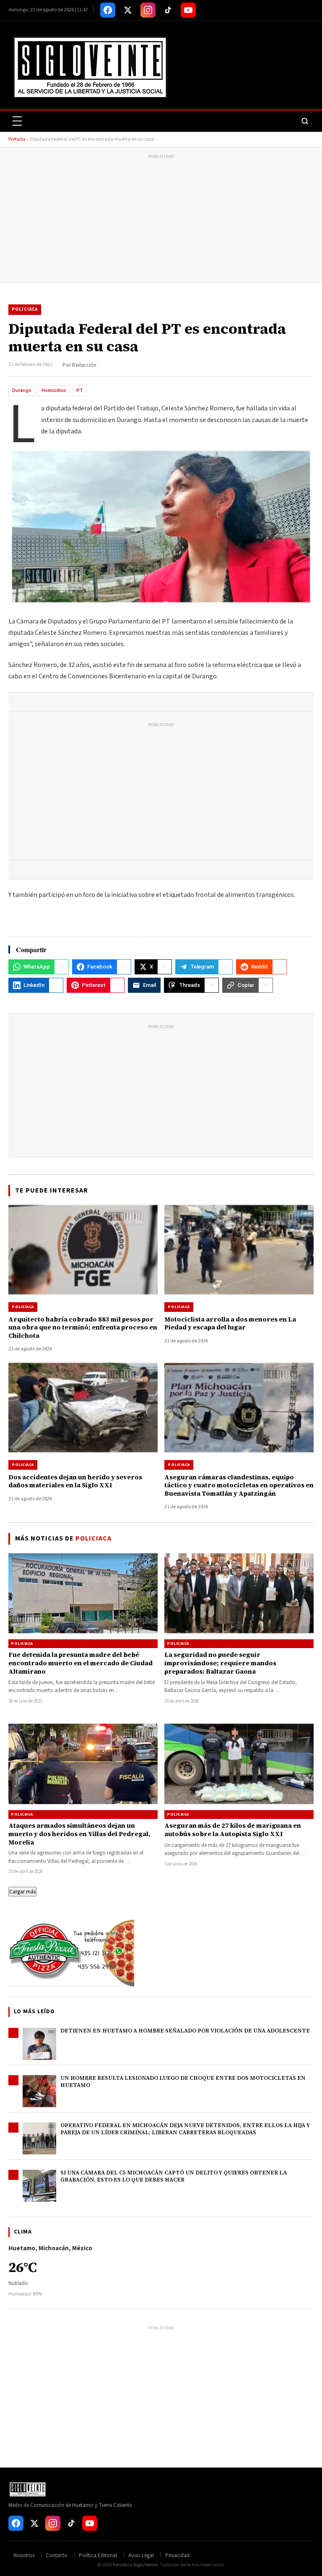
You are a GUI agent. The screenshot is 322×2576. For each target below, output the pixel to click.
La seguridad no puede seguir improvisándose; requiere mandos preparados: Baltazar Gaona (220, 1663)
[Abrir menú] (17, 121)
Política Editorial (98, 2555)
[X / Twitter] (128, 10)
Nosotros (24, 2555)
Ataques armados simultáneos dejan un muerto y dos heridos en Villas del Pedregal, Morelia (79, 1834)
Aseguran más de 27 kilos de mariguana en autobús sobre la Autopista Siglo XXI (233, 1830)
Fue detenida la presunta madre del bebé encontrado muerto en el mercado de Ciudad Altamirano (80, 1663)
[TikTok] (168, 10)
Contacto (57, 2555)
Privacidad (177, 2555)
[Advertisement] (161, 220)
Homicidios (54, 390)
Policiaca (25, 309)
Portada (17, 139)
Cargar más (22, 1892)
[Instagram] (148, 10)
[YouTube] (188, 10)
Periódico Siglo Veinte (135, 2565)
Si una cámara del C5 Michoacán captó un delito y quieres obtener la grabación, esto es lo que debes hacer (174, 2176)
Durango (22, 390)
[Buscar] (305, 121)
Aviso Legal (141, 2555)
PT (80, 390)
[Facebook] (108, 10)
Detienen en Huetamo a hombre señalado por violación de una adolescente (185, 2031)
